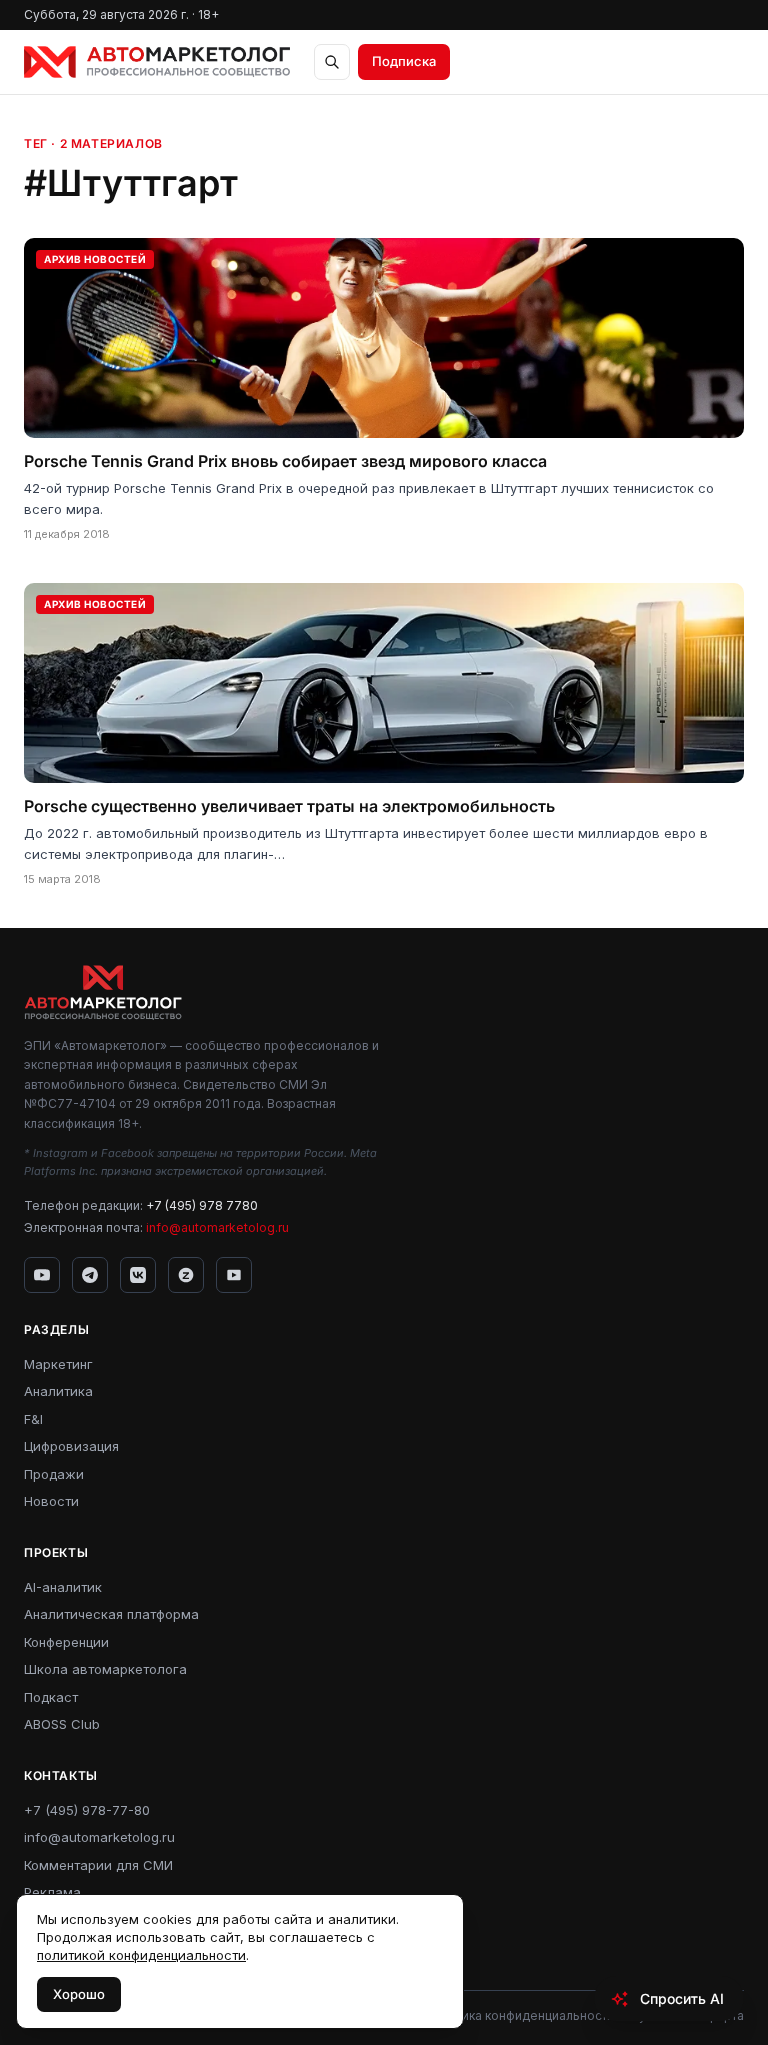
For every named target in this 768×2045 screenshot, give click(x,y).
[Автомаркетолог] (157, 62)
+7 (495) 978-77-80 (87, 1810)
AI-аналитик (63, 1587)
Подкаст (51, 1697)
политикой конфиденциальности (141, 1955)
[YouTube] (42, 1275)
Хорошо (79, 1994)
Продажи (54, 1474)
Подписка (404, 61)
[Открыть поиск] (332, 62)
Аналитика (58, 1391)
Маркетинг (58, 1364)
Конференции (66, 1642)
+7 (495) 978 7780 (202, 1205)
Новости (51, 1501)
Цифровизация (71, 1446)
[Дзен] (186, 1275)
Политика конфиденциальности (520, 2015)
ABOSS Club (62, 1724)
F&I (33, 1419)
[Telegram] (90, 1275)
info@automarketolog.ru (217, 1227)
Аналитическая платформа (111, 1614)
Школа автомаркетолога (105, 1669)
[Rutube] (234, 1275)
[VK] (138, 1275)
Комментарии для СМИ (98, 1865)
